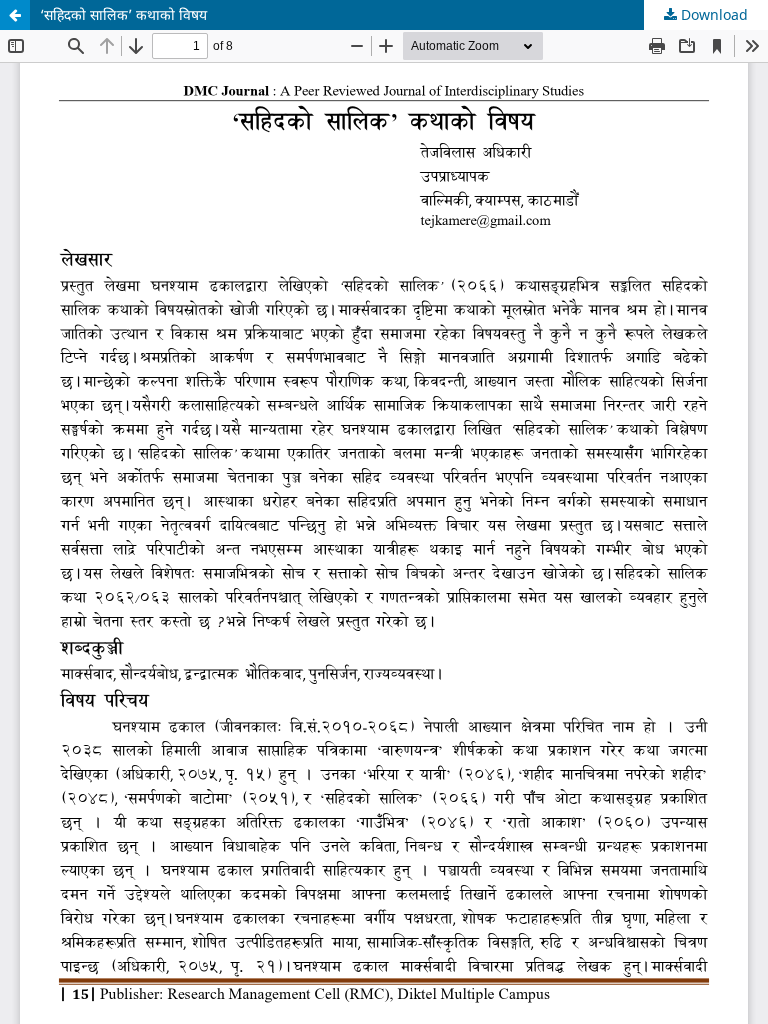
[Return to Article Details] (15, 15)
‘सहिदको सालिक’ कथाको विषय (123, 14)
